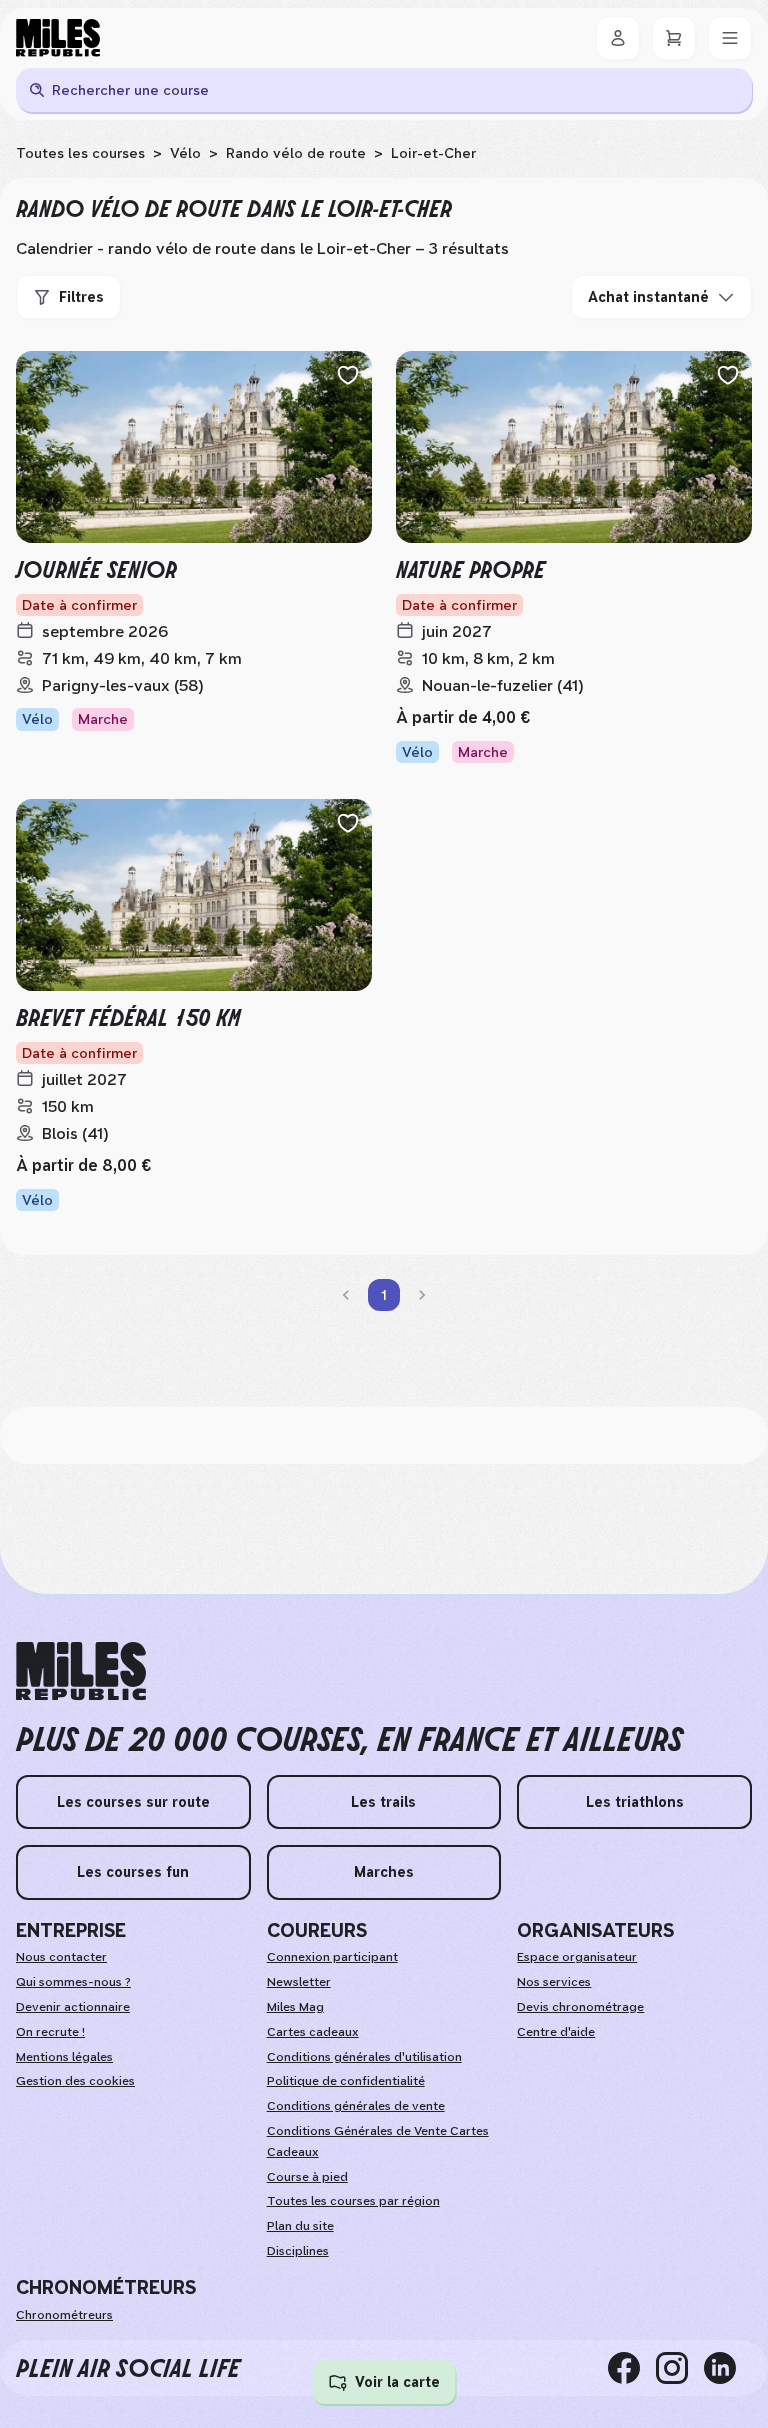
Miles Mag (295, 2007)
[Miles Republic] (58, 38)
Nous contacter (61, 1957)
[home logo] (81, 1671)
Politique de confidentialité (346, 2081)
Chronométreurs (64, 2315)
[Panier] (674, 38)
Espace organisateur (577, 1957)
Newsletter (299, 1982)
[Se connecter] (618, 38)
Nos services (554, 1982)
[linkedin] (728, 2368)
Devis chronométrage (580, 2007)
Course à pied (307, 2177)
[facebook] (632, 2368)
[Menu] (730, 38)
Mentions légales (64, 2057)
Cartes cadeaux (313, 2032)
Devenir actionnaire (73, 2007)
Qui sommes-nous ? (73, 1982)
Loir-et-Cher (433, 153)
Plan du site (300, 2226)
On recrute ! (50, 2032)
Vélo (185, 153)
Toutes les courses (80, 153)
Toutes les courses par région (353, 2201)
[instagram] (680, 2368)
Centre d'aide (556, 2032)
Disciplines (298, 2251)
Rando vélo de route (296, 153)
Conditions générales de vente (356, 2106)
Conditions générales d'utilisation (364, 2057)
